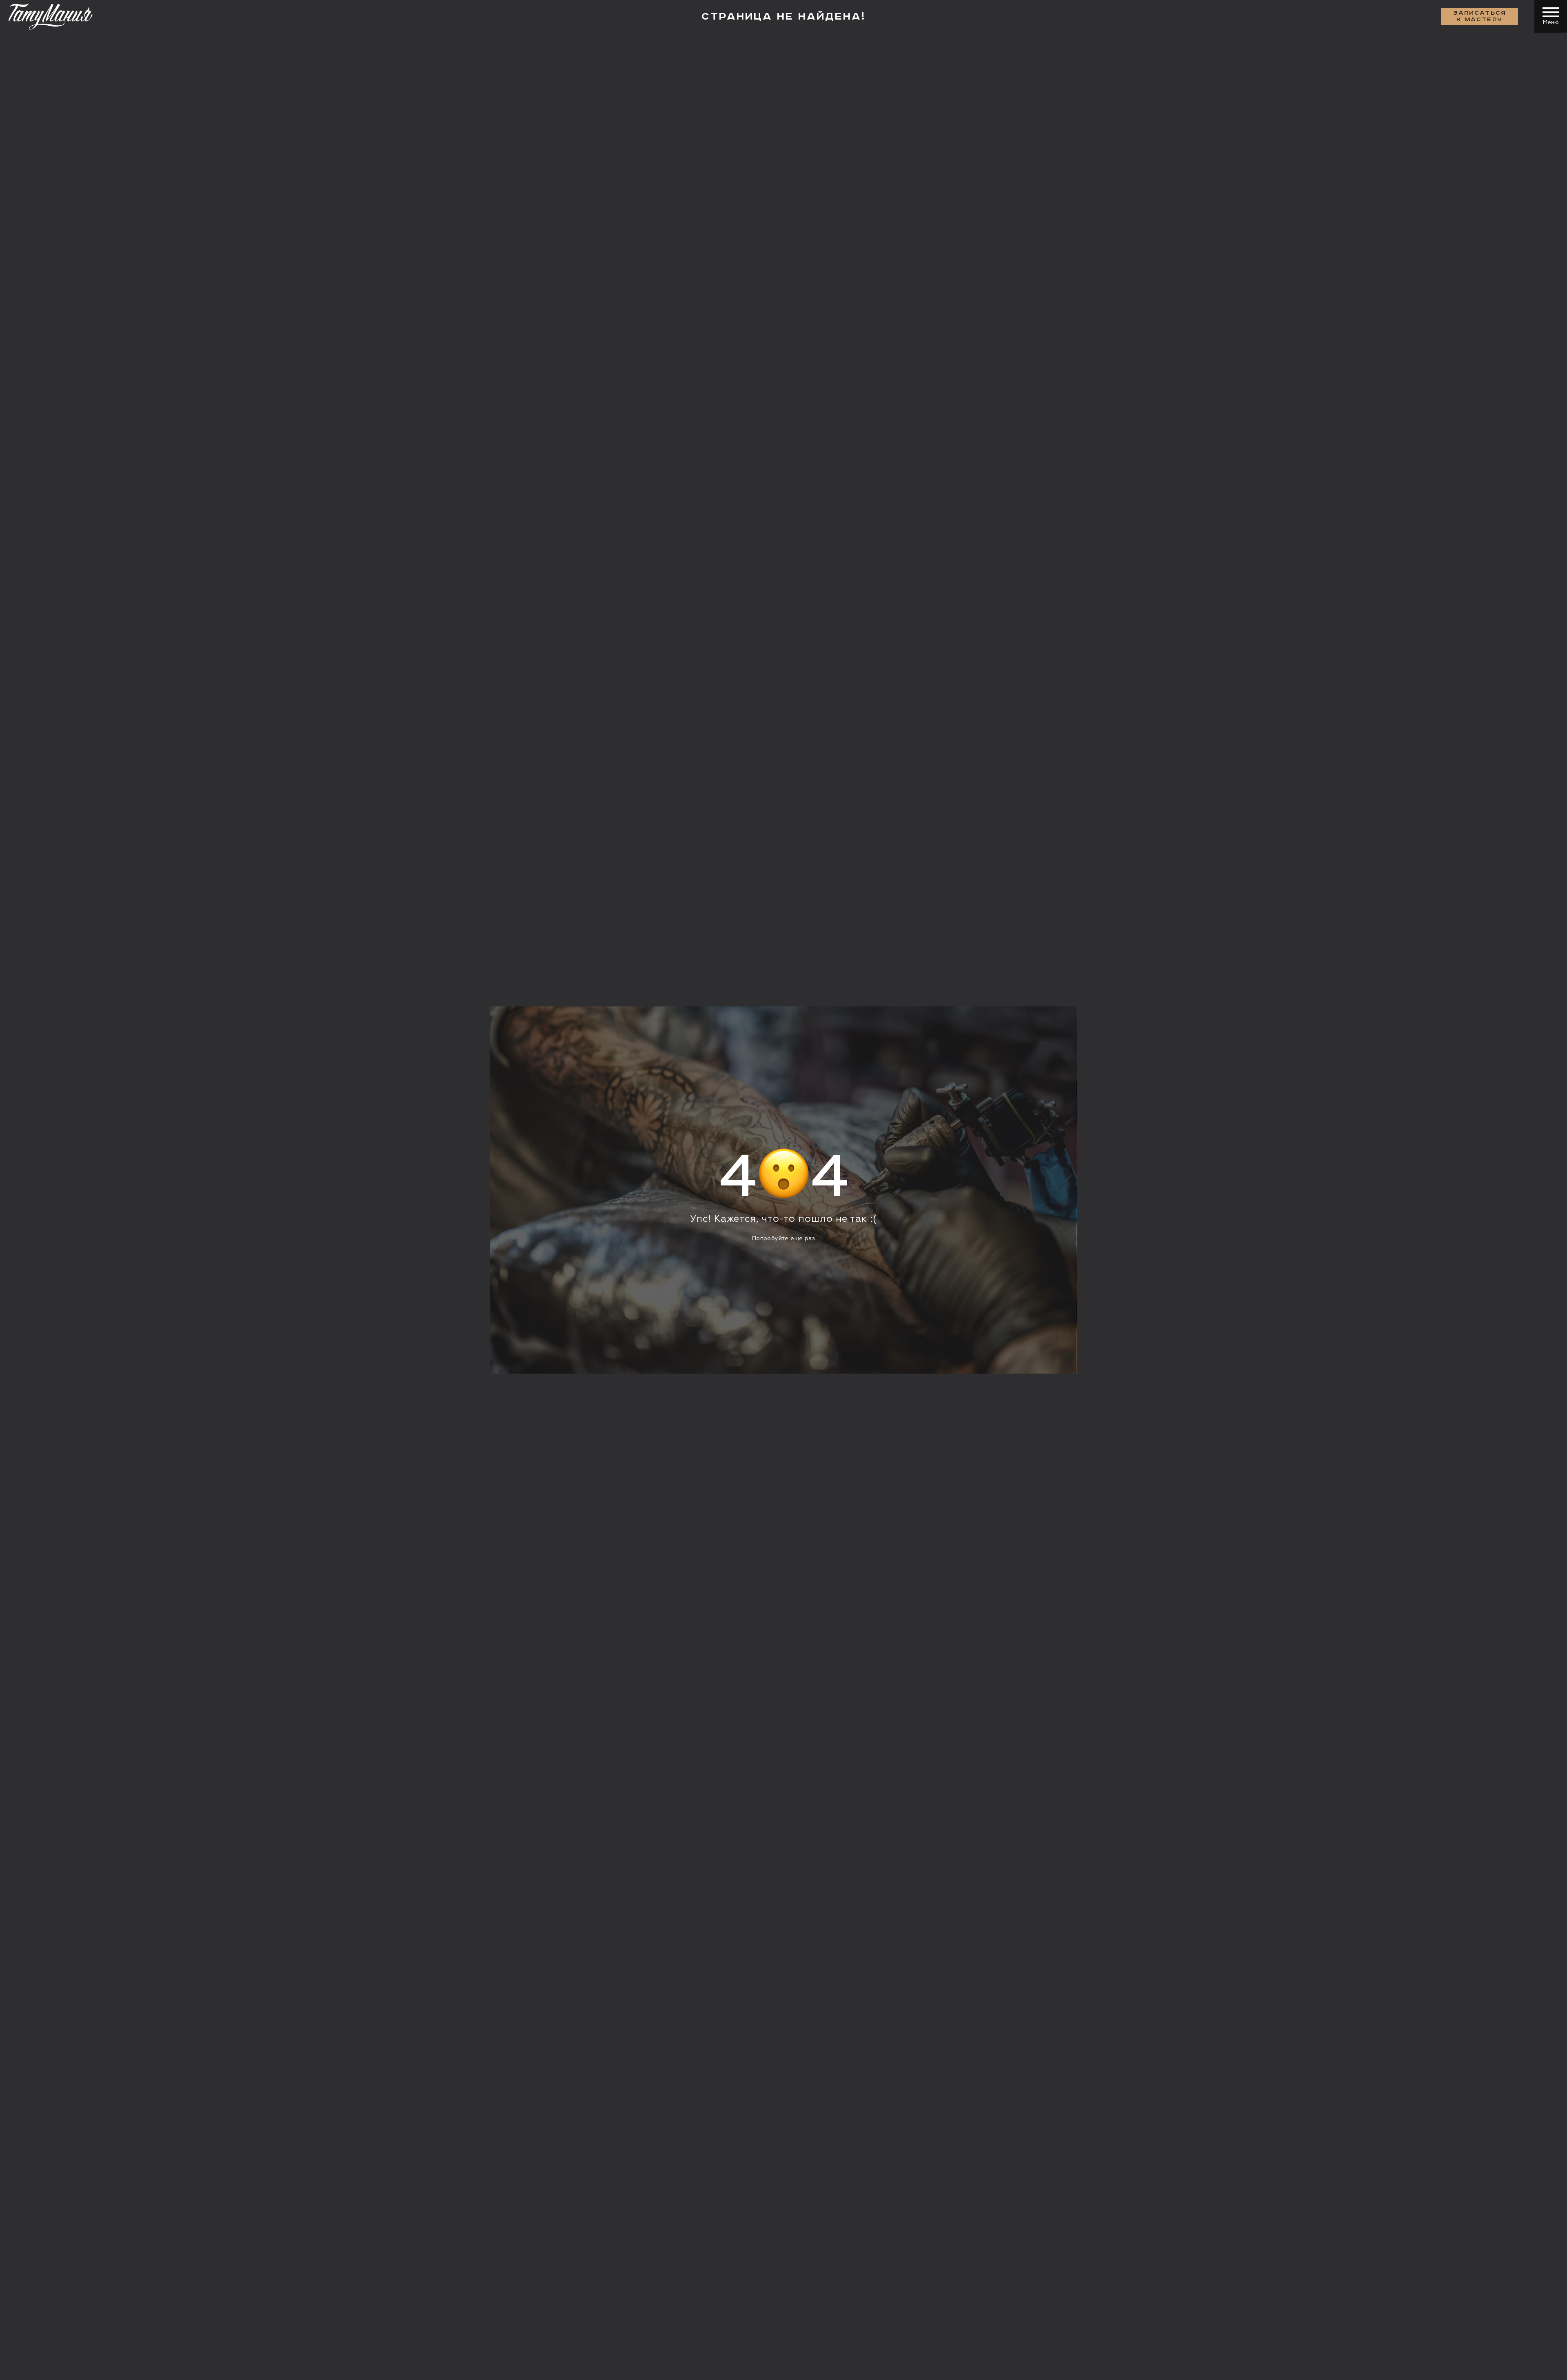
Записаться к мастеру (1480, 16)
